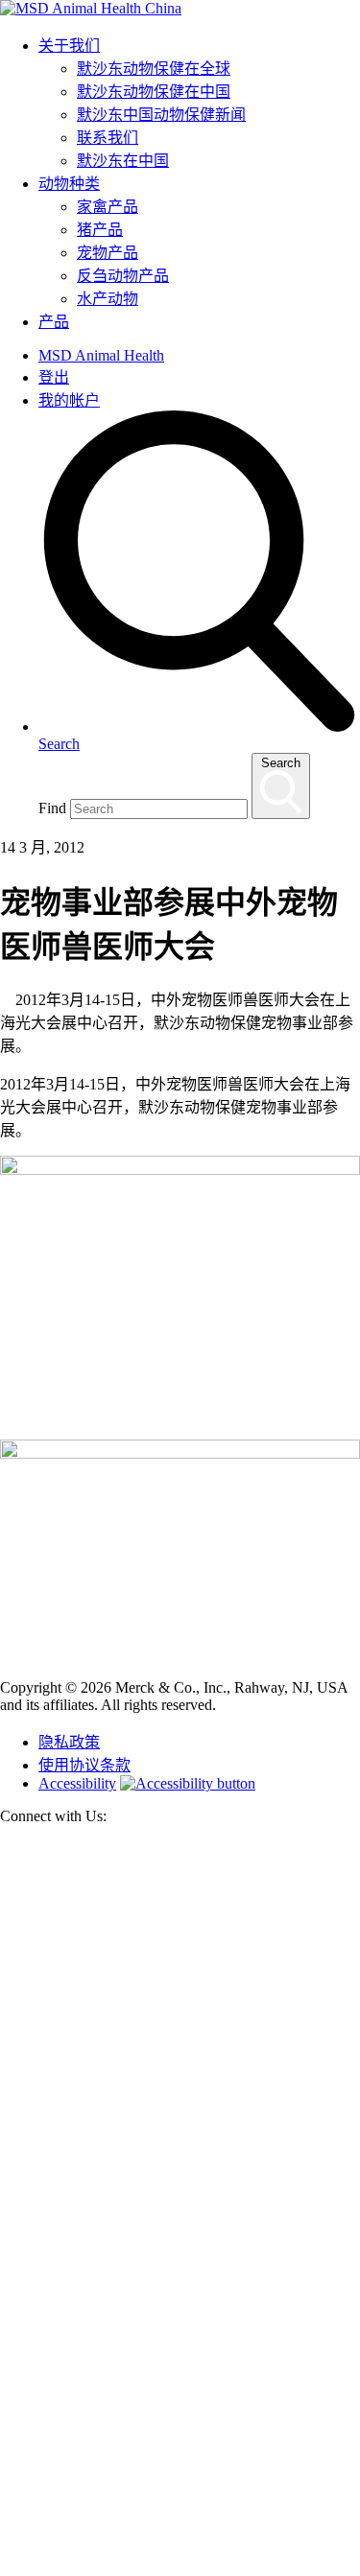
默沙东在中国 (123, 161)
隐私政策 (69, 1742)
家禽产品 (108, 207)
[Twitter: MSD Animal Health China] (180, 2203)
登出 (54, 377)
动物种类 (69, 184)
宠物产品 (108, 253)
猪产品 (100, 230)
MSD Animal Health (101, 355)
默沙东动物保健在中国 (154, 92)
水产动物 (108, 299)
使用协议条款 (84, 1765)
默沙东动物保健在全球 (154, 69)
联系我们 (108, 138)
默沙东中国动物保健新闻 (161, 115)
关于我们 (69, 46)
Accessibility (77, 1783)
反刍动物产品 (123, 276)
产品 (54, 322)
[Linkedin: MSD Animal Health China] (180, 2567)
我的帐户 (69, 400)
